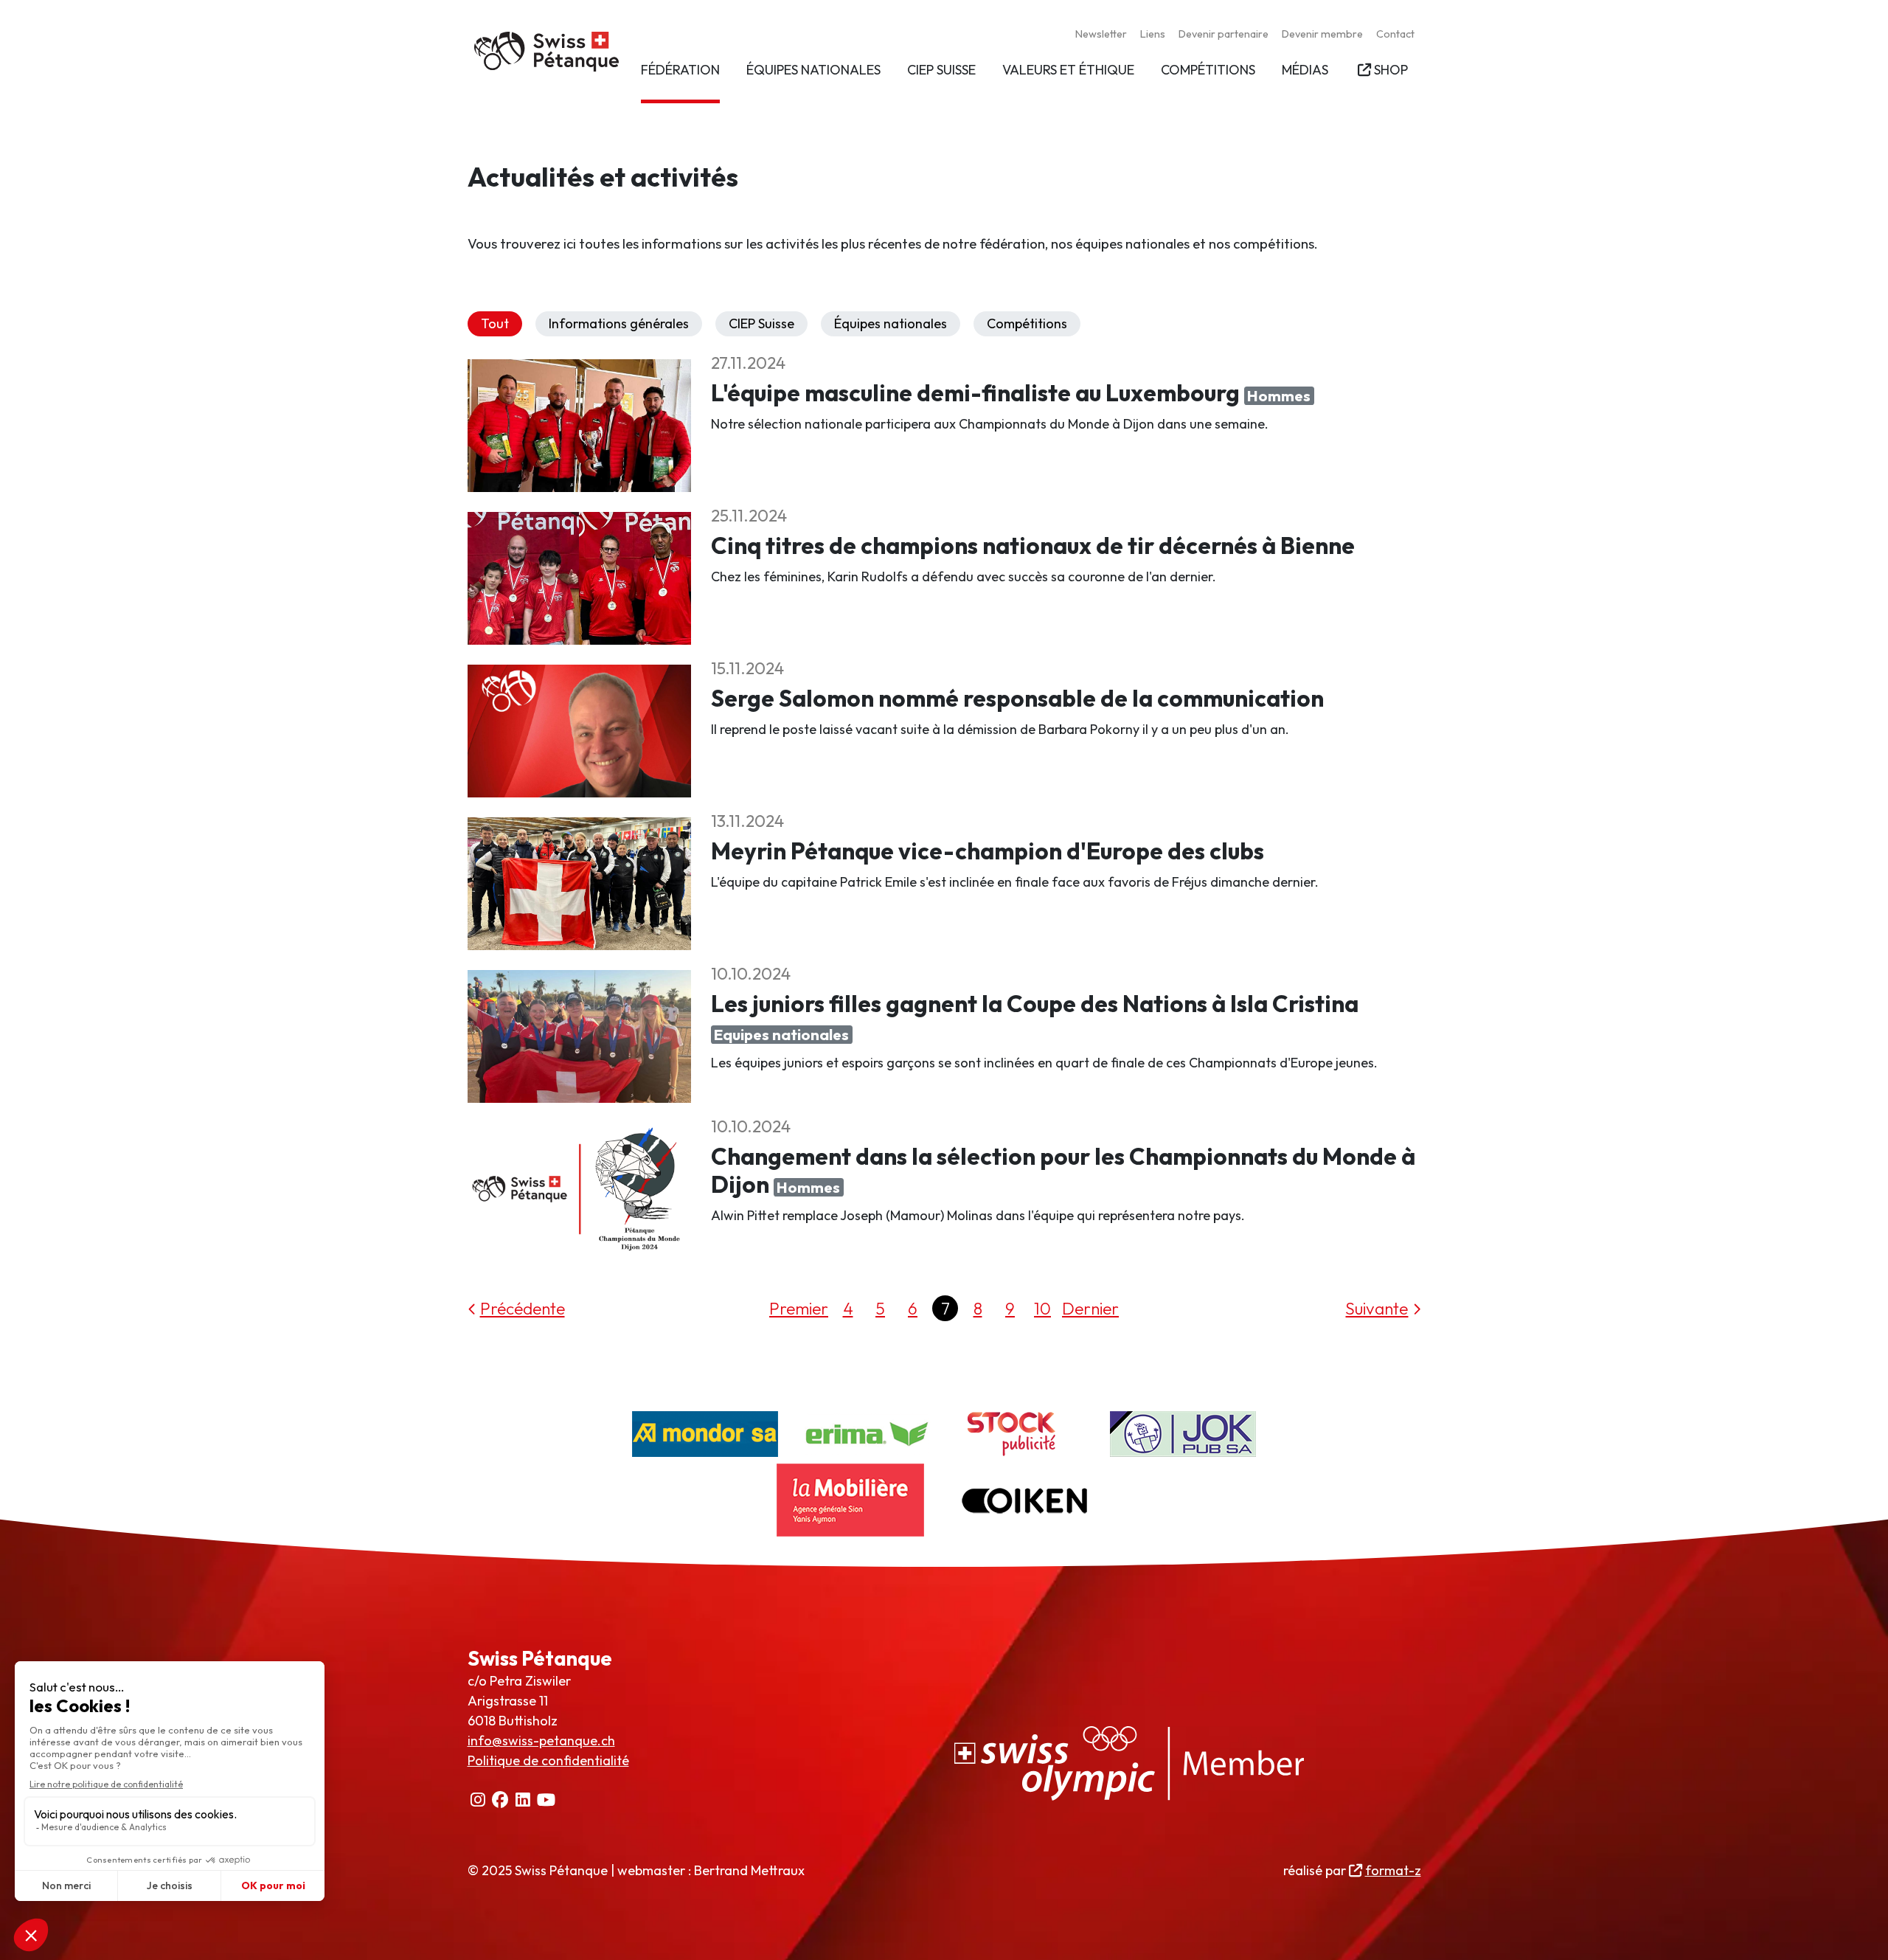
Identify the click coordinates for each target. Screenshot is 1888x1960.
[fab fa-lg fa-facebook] (501, 1800)
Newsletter (1101, 34)
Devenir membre (1322, 34)
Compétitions (1027, 323)
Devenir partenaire (1224, 34)
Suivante (1377, 1308)
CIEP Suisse (761, 323)
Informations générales (619, 323)
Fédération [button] (680, 70)
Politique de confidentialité (548, 1760)
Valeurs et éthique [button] (1068, 70)
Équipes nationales (891, 323)
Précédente (523, 1308)
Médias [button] (1305, 70)
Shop (1391, 70)
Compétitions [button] (1208, 70)
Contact (1395, 34)
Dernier (1090, 1308)
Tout (495, 323)
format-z (1393, 1870)
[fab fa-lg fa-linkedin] (523, 1800)
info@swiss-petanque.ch (541, 1741)
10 (1042, 1308)
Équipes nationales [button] (813, 70)
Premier (799, 1308)
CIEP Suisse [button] (941, 70)
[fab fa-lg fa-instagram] (478, 1800)
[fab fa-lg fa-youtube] (546, 1800)
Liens (1153, 34)
